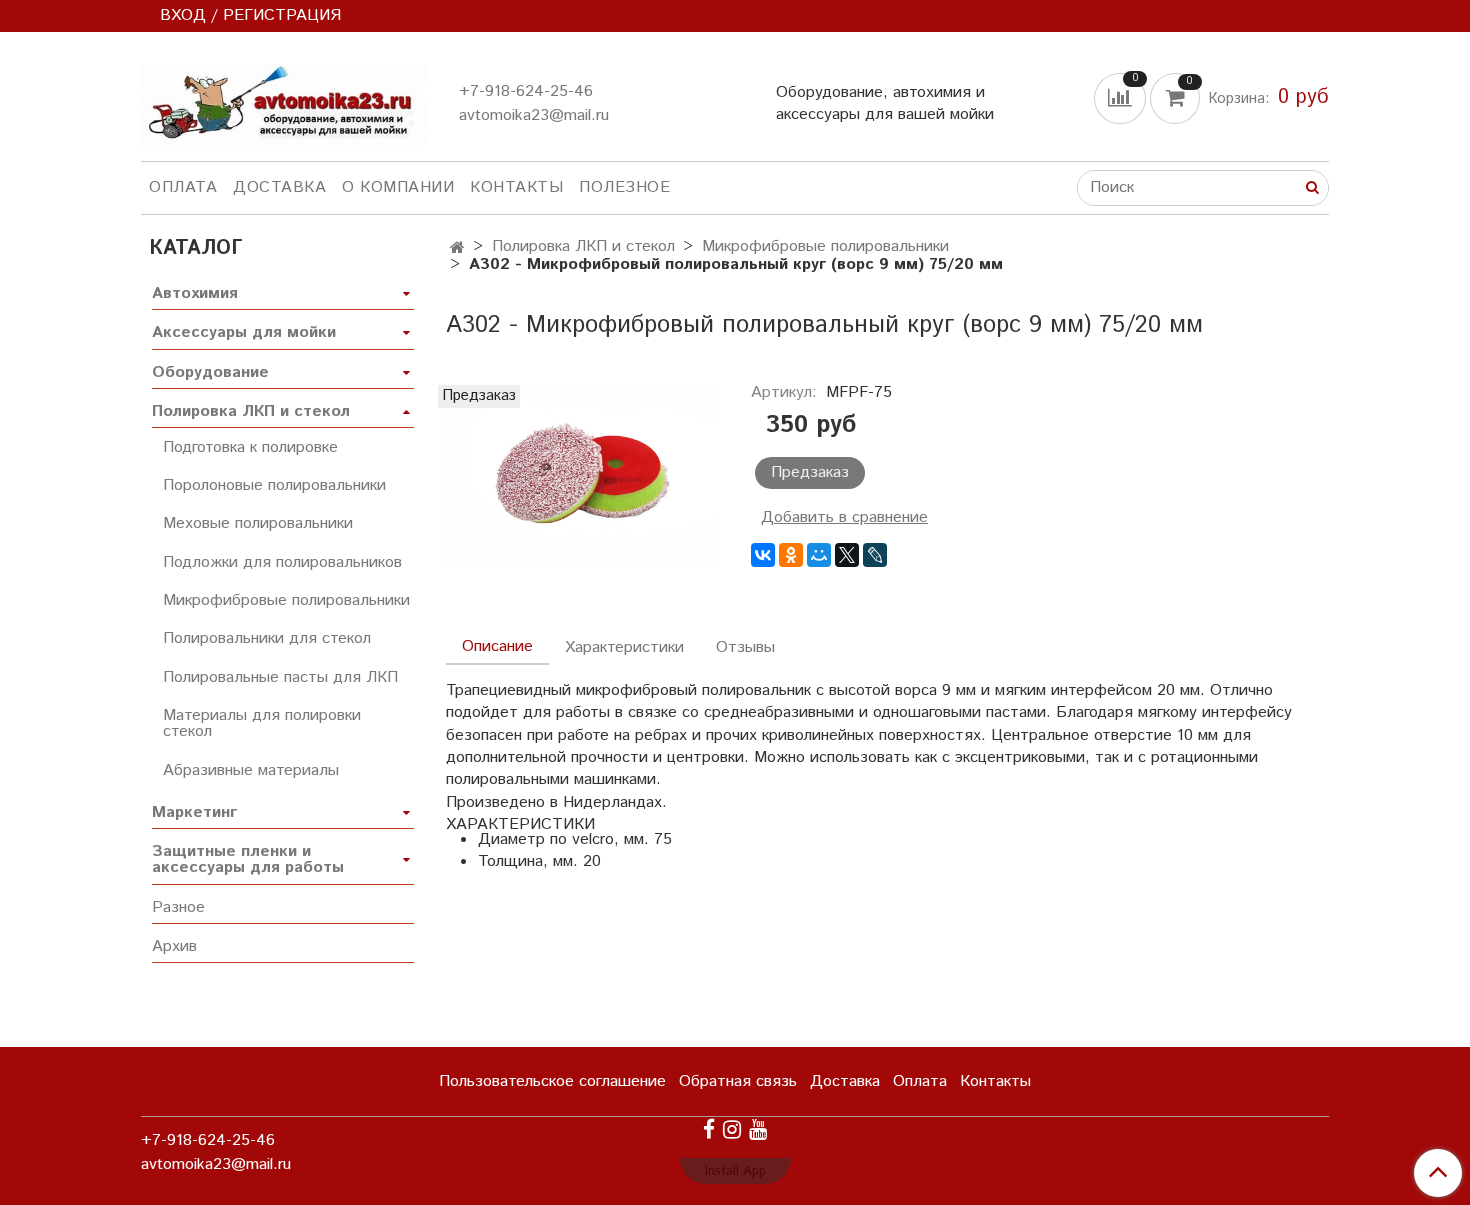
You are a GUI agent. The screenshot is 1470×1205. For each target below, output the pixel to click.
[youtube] (758, 1129)
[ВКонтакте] (763, 555)
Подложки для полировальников (282, 562)
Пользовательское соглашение (552, 1081)
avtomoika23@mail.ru (534, 115)
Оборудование (210, 372)
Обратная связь (738, 1081)
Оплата (183, 187)
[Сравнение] (1122, 97)
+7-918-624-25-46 (526, 91)
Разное (178, 907)
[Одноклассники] (791, 555)
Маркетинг (194, 812)
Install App (735, 1171)
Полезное (624, 187)
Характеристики (624, 647)
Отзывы (745, 647)
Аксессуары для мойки (244, 332)
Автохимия (195, 293)
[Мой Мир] (819, 555)
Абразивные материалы (251, 770)
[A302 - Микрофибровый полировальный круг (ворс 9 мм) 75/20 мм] (582, 475)
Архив (174, 946)
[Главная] (457, 248)
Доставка (279, 187)
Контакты (516, 187)
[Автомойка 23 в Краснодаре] (284, 100)
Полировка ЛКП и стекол (583, 246)
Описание (497, 646)
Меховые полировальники (258, 523)
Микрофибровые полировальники (825, 246)
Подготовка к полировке (250, 447)
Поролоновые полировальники (274, 485)
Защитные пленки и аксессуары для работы (248, 859)
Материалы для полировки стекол (262, 723)
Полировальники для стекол (267, 638)
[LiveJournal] (875, 555)
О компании (398, 187)
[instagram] (732, 1129)
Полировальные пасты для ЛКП (280, 677)
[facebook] (709, 1129)
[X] (847, 555)
